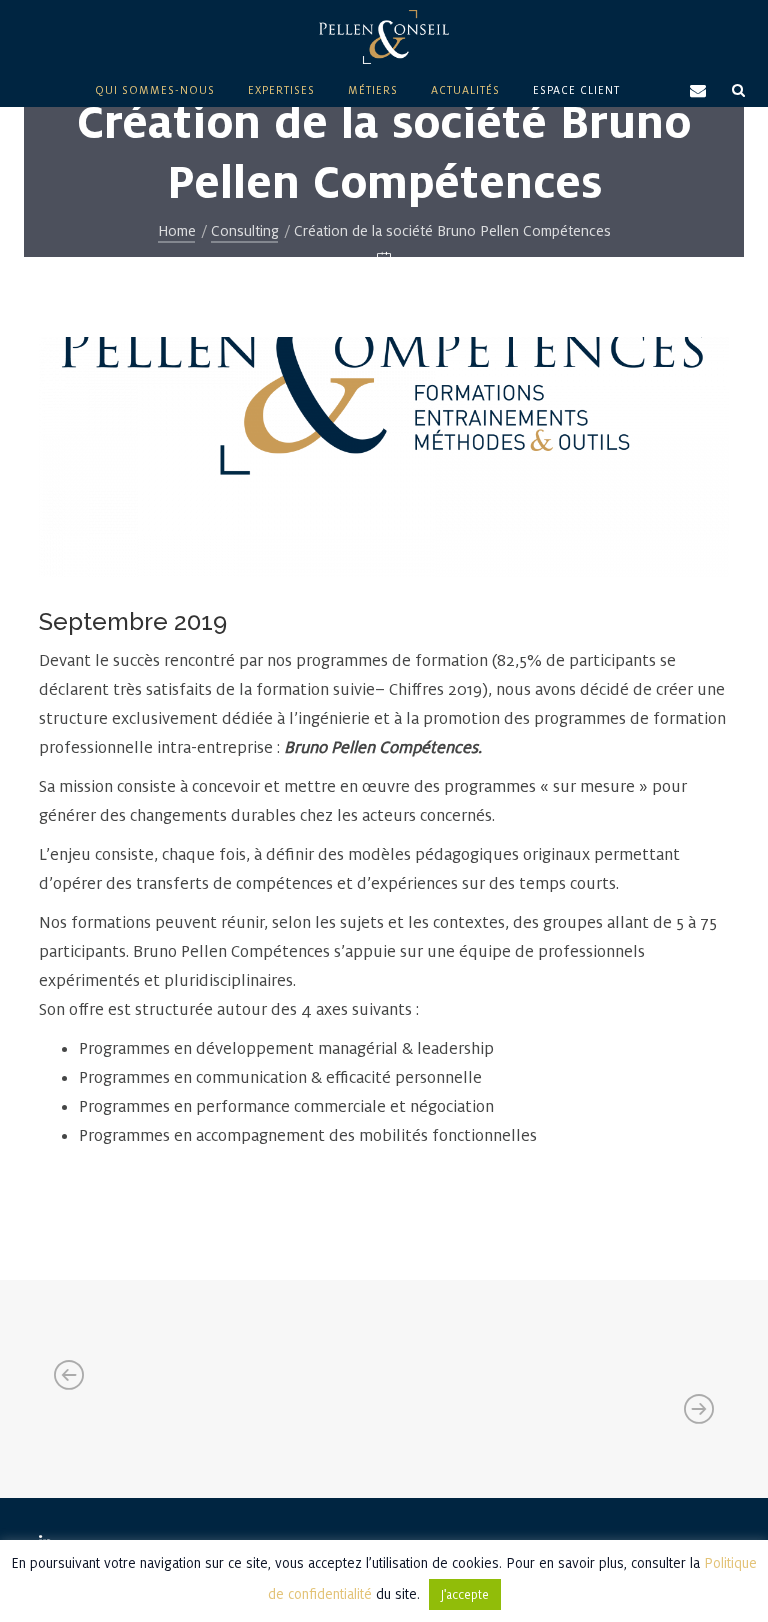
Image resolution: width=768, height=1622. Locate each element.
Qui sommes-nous (155, 90)
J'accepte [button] (465, 1594)
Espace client (576, 90)
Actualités (465, 90)
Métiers (373, 90)
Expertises (281, 90)
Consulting (245, 230)
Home (177, 230)
